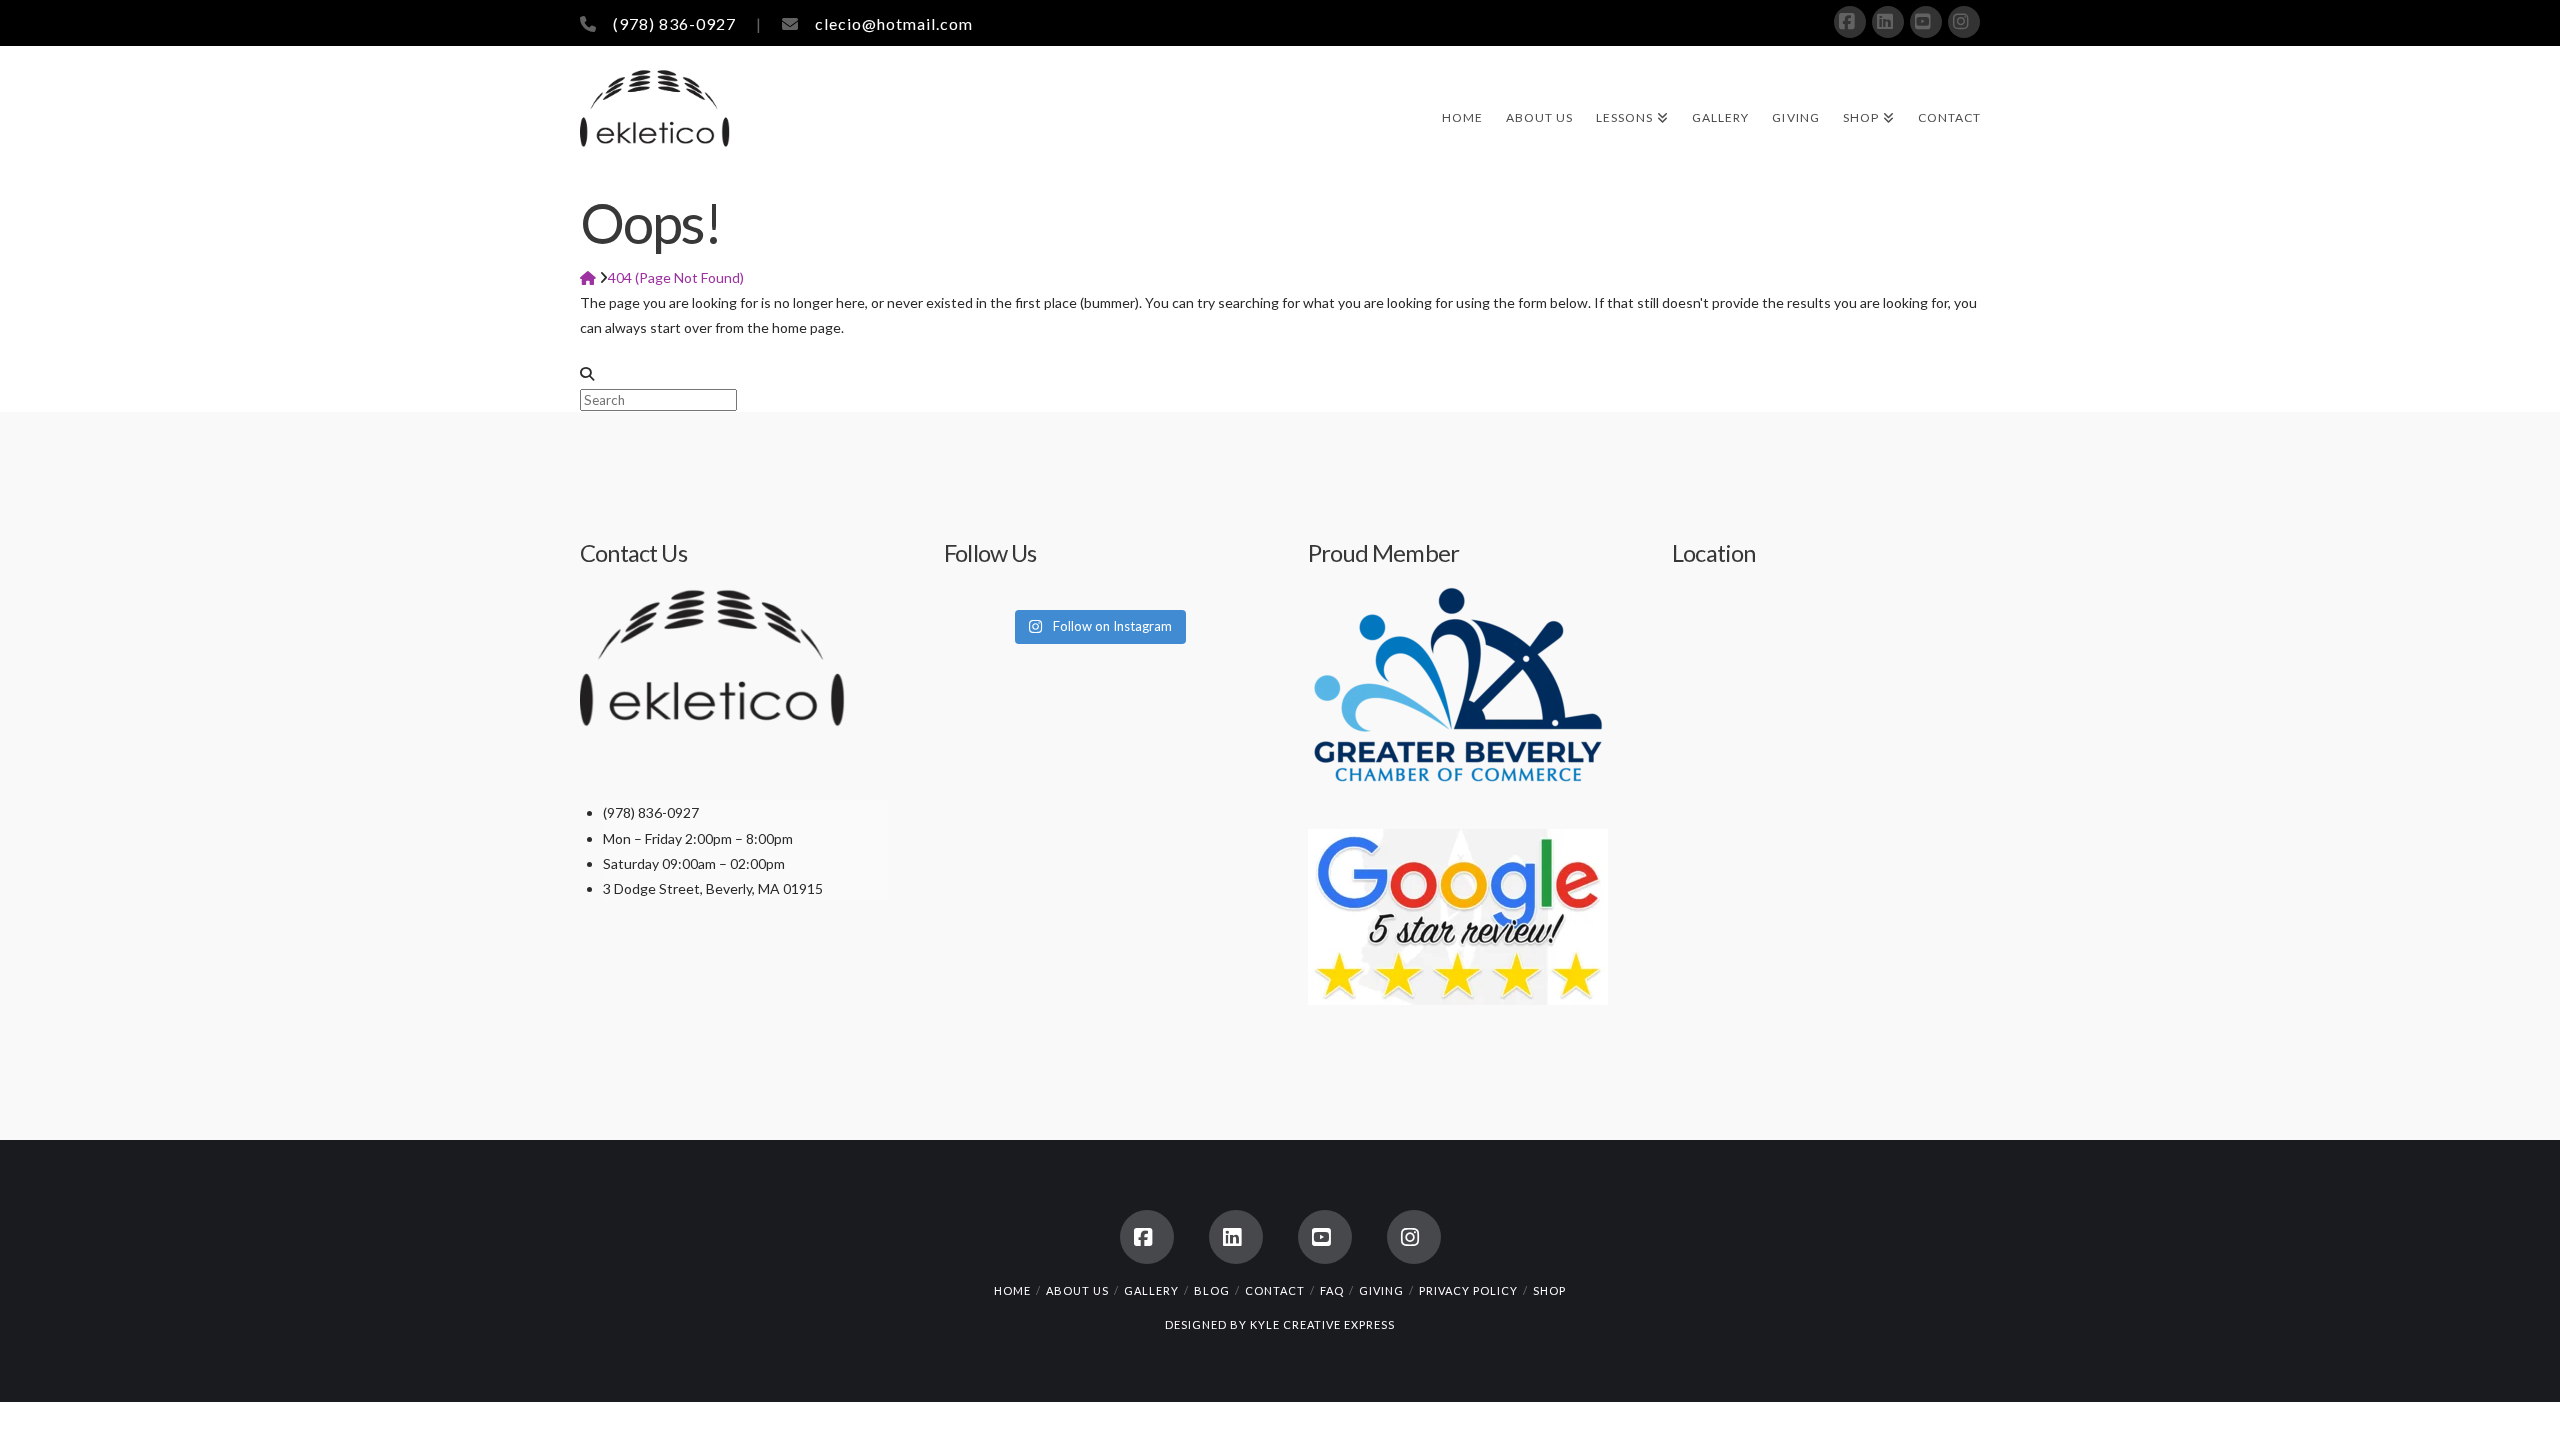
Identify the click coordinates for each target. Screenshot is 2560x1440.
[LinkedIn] (1888, 22)
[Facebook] (1850, 22)
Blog (1212, 1290)
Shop (1549, 1290)
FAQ (1332, 1290)
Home (1012, 1290)
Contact (1275, 1290)
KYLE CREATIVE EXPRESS (1322, 1324)
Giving (1381, 1290)
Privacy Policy (1468, 1290)
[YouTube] (1926, 22)
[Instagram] (1964, 22)
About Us (1077, 1290)
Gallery (1151, 1290)
